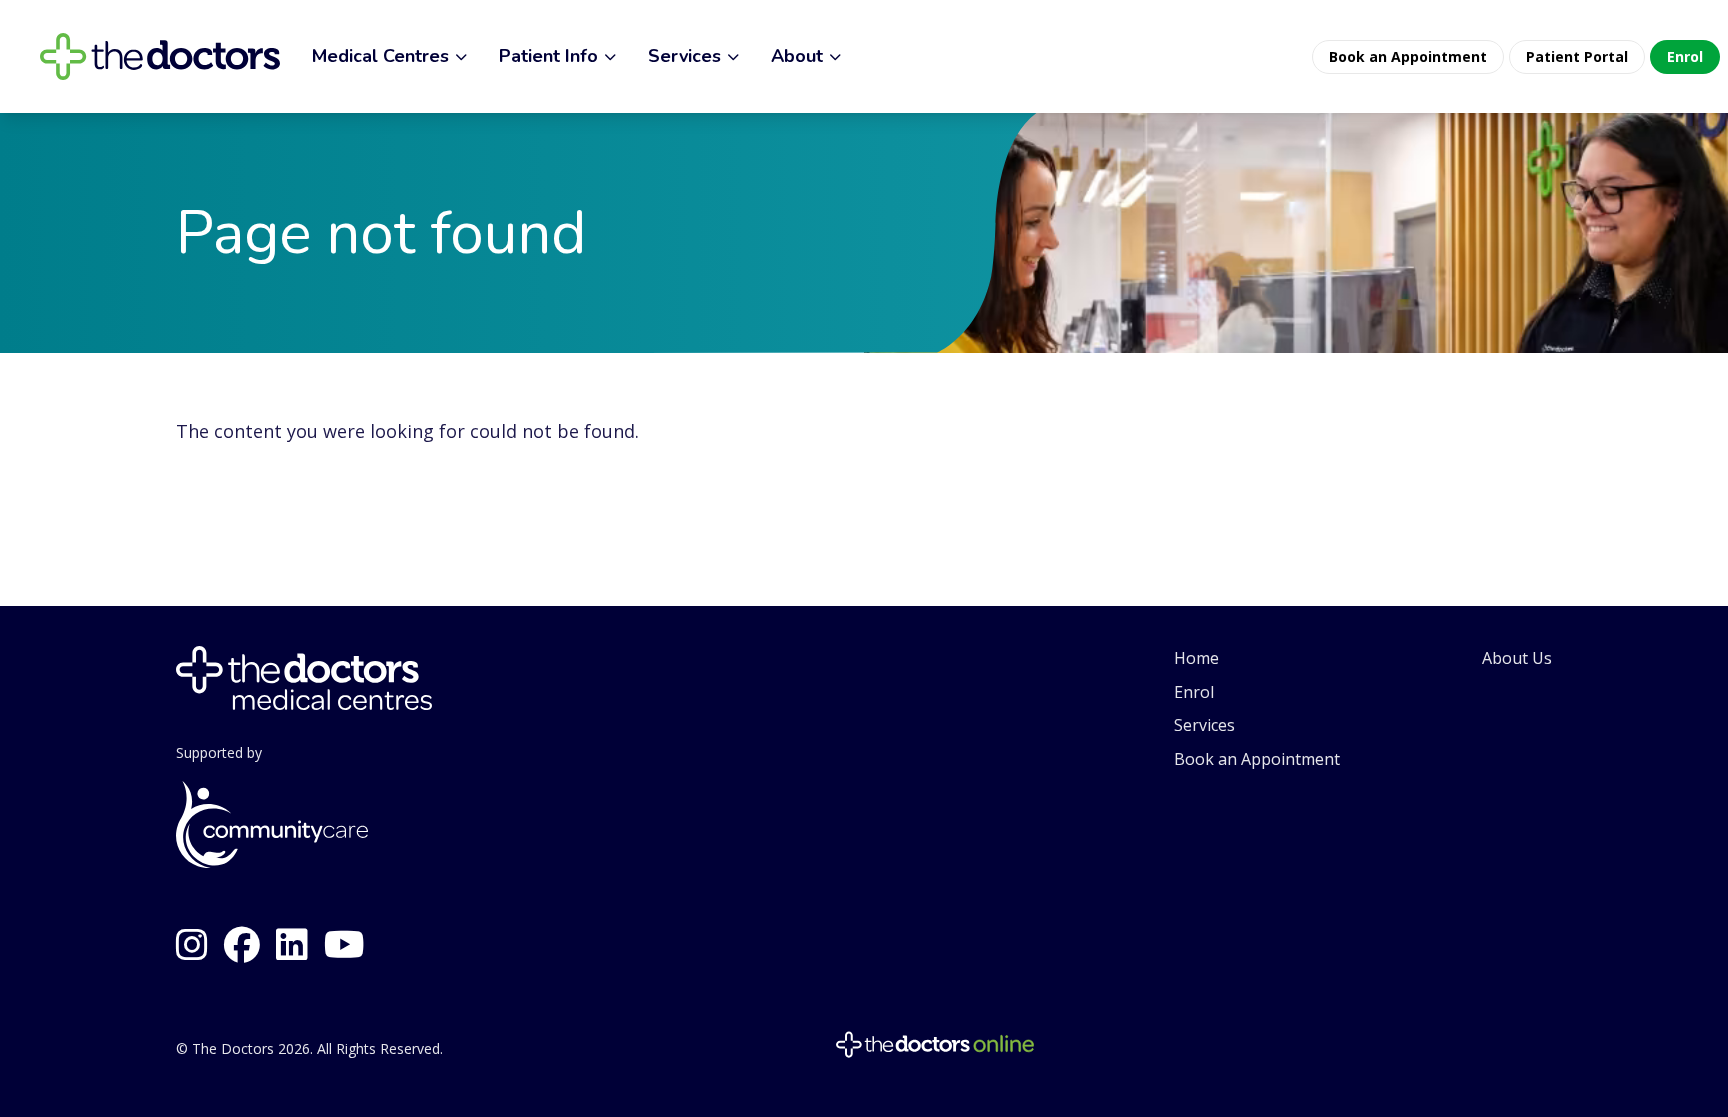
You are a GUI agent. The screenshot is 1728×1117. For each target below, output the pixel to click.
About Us (1517, 658)
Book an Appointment (1257, 759)
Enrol (1194, 692)
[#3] (344, 945)
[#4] (292, 945)
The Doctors (233, 1048)
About (797, 56)
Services (684, 56)
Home (1196, 658)
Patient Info (548, 56)
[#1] (242, 945)
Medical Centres (380, 56)
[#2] (192, 945)
